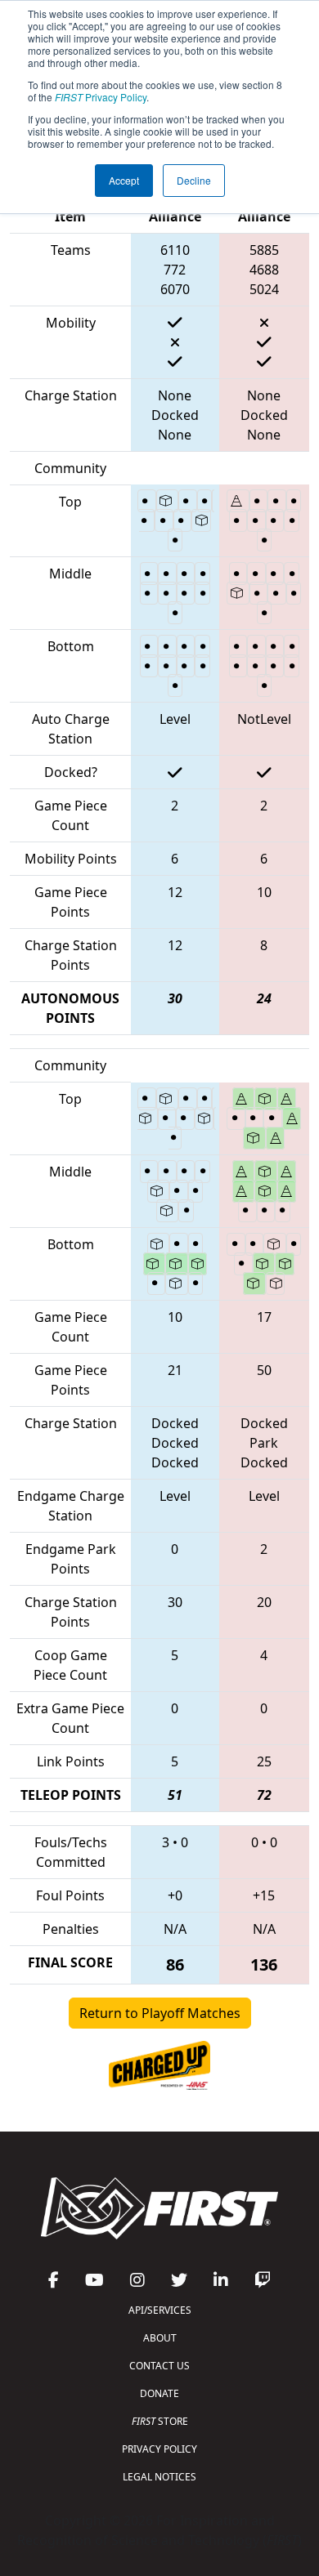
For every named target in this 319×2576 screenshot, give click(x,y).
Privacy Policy (101, 97)
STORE (160, 2421)
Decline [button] (194, 180)
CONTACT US (159, 2366)
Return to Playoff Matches (160, 2013)
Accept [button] (124, 180)
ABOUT (160, 2338)
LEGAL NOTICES (159, 2477)
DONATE (159, 2393)
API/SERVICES (160, 2310)
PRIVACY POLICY (159, 2449)
